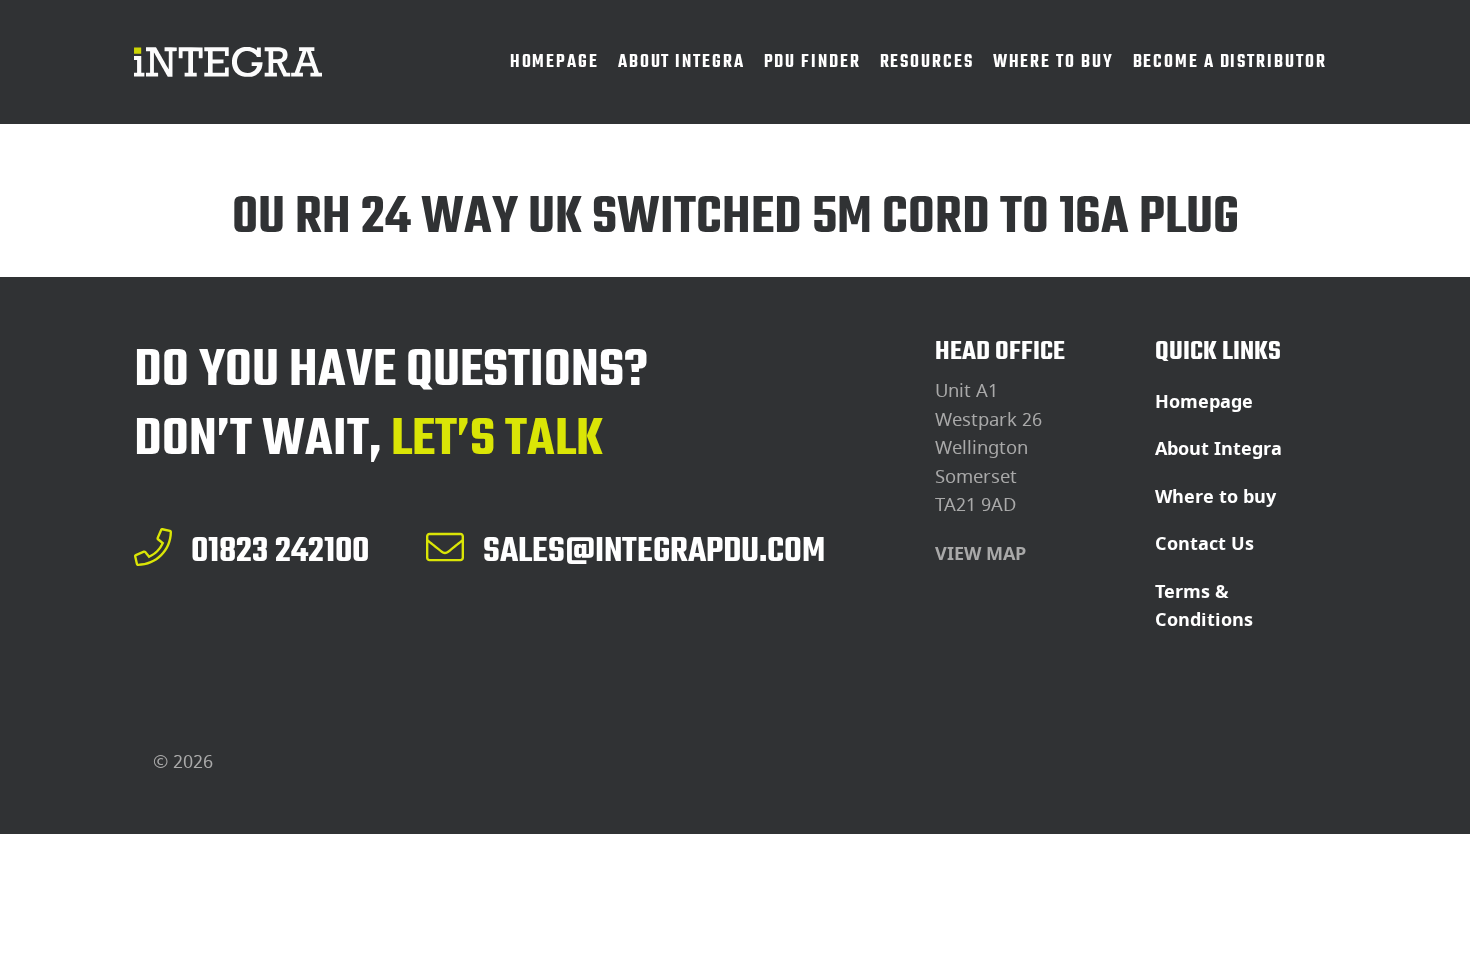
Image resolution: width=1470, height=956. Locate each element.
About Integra (1218, 449)
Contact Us (1204, 544)
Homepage (1204, 402)
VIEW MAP (980, 554)
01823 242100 (280, 550)
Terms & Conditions (1204, 606)
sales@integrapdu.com (654, 550)
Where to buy (1215, 497)
